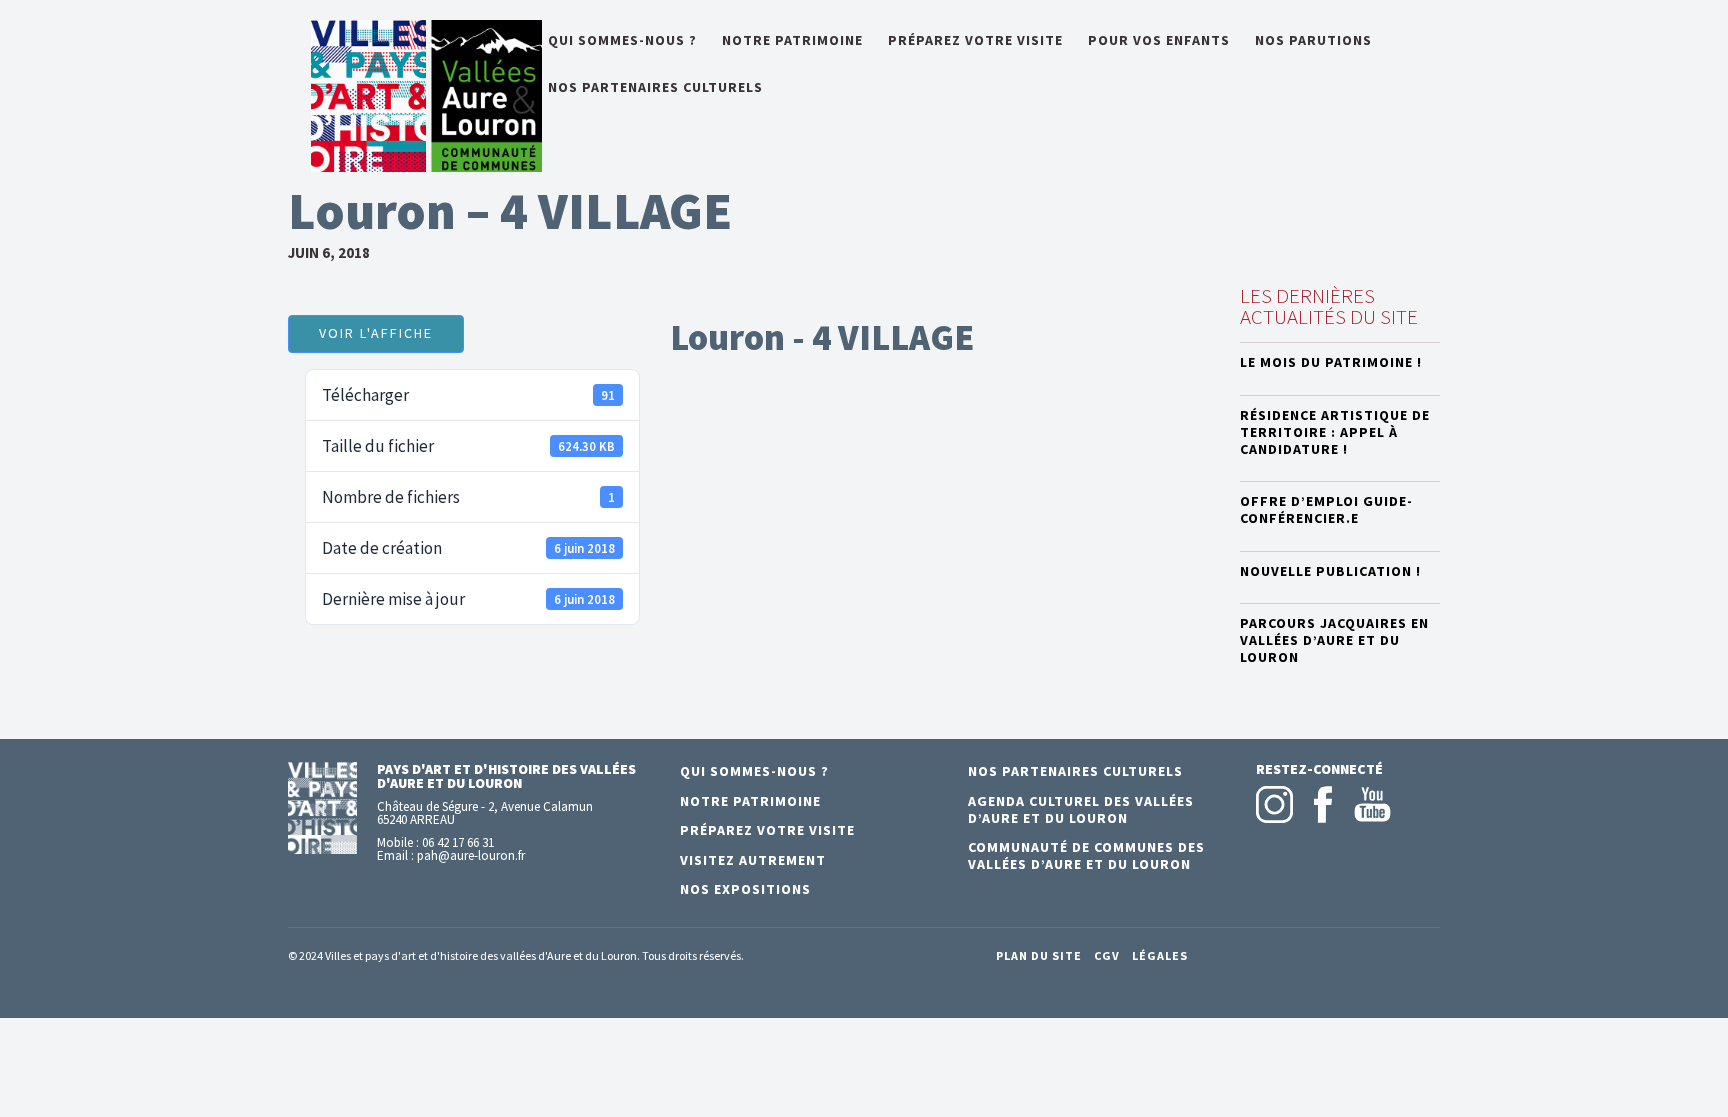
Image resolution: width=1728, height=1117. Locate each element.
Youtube (1372, 804)
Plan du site (1039, 955)
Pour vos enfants (1159, 41)
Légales (1160, 955)
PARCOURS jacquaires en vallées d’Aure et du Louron (1334, 640)
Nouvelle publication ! (1330, 571)
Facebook (1323, 804)
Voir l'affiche (376, 333)
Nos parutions (1313, 41)
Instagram (1274, 804)
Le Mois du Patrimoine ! (1331, 362)
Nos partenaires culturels (655, 88)
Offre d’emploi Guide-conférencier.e (1326, 509)
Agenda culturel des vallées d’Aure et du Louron (1081, 809)
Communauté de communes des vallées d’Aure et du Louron (1086, 855)
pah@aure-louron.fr (471, 855)
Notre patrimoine (792, 41)
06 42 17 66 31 (458, 842)
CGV (1107, 955)
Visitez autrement (753, 860)
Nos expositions (745, 889)
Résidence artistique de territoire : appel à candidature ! (1335, 432)
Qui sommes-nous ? (622, 41)
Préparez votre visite (975, 41)
